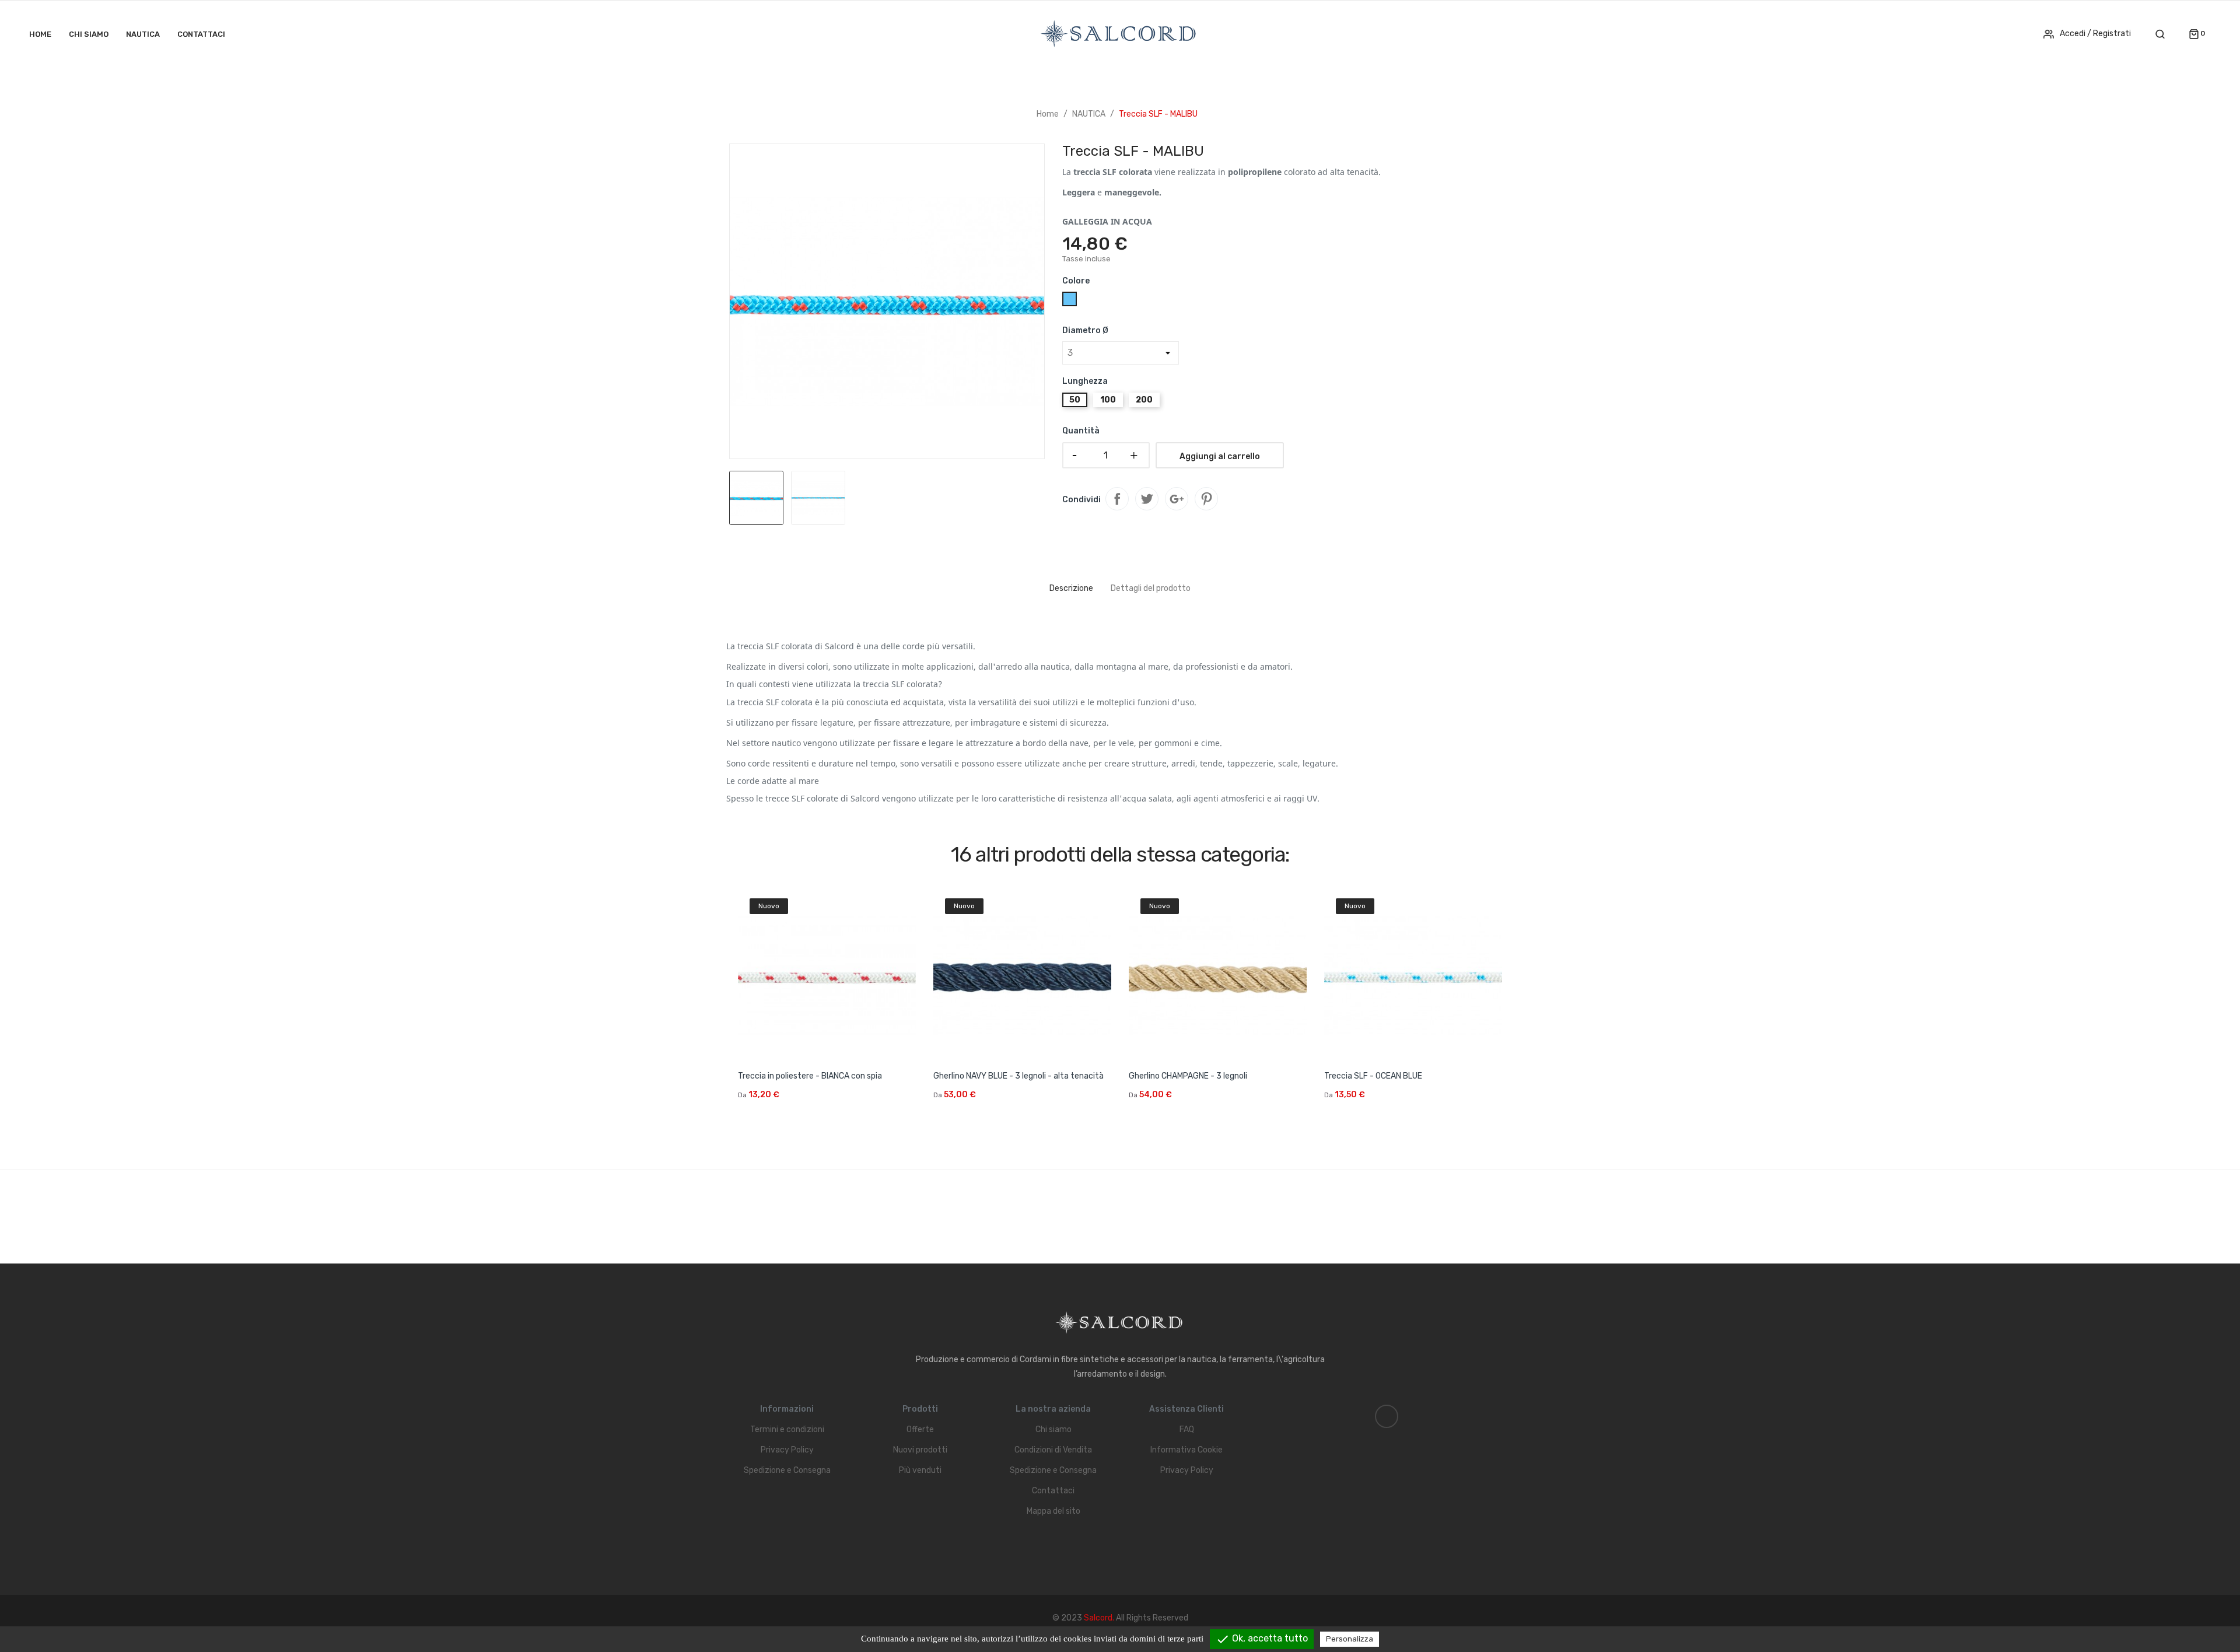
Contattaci (1053, 1491)
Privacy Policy (787, 1450)
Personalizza (1350, 1639)
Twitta (1147, 499)
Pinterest (1206, 499)
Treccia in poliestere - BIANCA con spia (810, 1076)
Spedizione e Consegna (787, 1470)
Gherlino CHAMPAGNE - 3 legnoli (1188, 1076)
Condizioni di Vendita (1053, 1450)
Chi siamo (1053, 1429)
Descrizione (1071, 588)
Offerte (920, 1429)
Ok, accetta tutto (1262, 1639)
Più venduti (920, 1470)
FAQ (1187, 1429)
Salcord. (1100, 1618)
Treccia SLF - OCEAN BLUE (1373, 1076)
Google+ (1177, 499)
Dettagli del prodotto (1151, 588)
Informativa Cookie (1186, 1450)
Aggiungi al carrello (1220, 456)
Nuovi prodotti (920, 1450)
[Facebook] (1387, 1416)
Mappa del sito (1053, 1511)
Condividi (1117, 499)
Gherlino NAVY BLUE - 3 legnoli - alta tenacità (1019, 1076)
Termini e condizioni (787, 1429)
